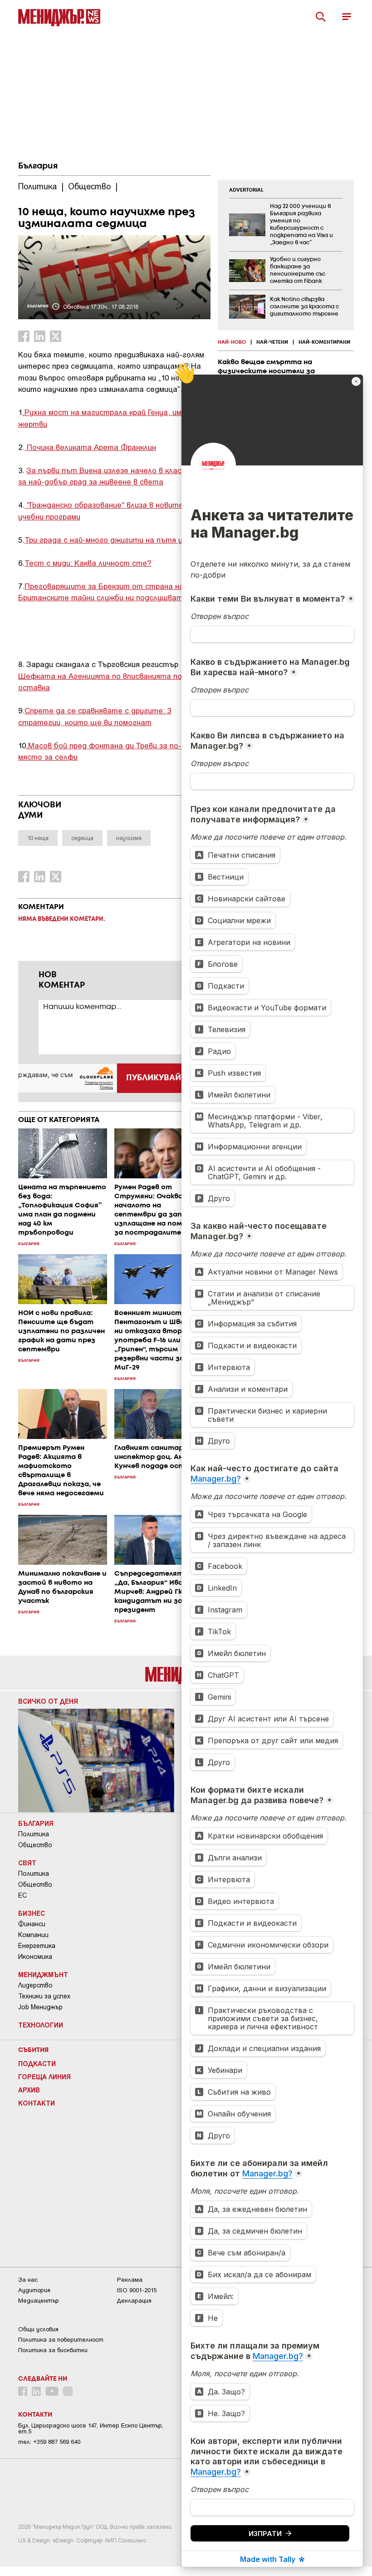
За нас (28, 2280)
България (38, 166)
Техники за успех (44, 1996)
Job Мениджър (40, 2007)
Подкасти (37, 2063)
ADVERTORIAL (246, 190)
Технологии (41, 2025)
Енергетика (37, 1946)
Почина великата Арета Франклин (90, 447)
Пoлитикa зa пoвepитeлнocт (61, 2340)
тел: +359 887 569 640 (49, 2442)
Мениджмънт (43, 1974)
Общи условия (38, 2329)
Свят (27, 1863)
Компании (33, 1935)
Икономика (35, 1957)
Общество (35, 1845)
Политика (34, 1834)
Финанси (32, 1924)
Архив (29, 2090)
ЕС (22, 1895)
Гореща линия (44, 2077)
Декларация (134, 2301)
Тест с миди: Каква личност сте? (88, 563)
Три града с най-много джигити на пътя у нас (111, 539)
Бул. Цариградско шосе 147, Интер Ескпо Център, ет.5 (91, 2428)
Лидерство (35, 1985)
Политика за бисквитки (53, 2350)
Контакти (37, 2103)
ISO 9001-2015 (137, 2290)
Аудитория (34, 2290)
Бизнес (32, 1913)
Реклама (130, 2280)
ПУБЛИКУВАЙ (154, 1078)
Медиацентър (39, 2301)
